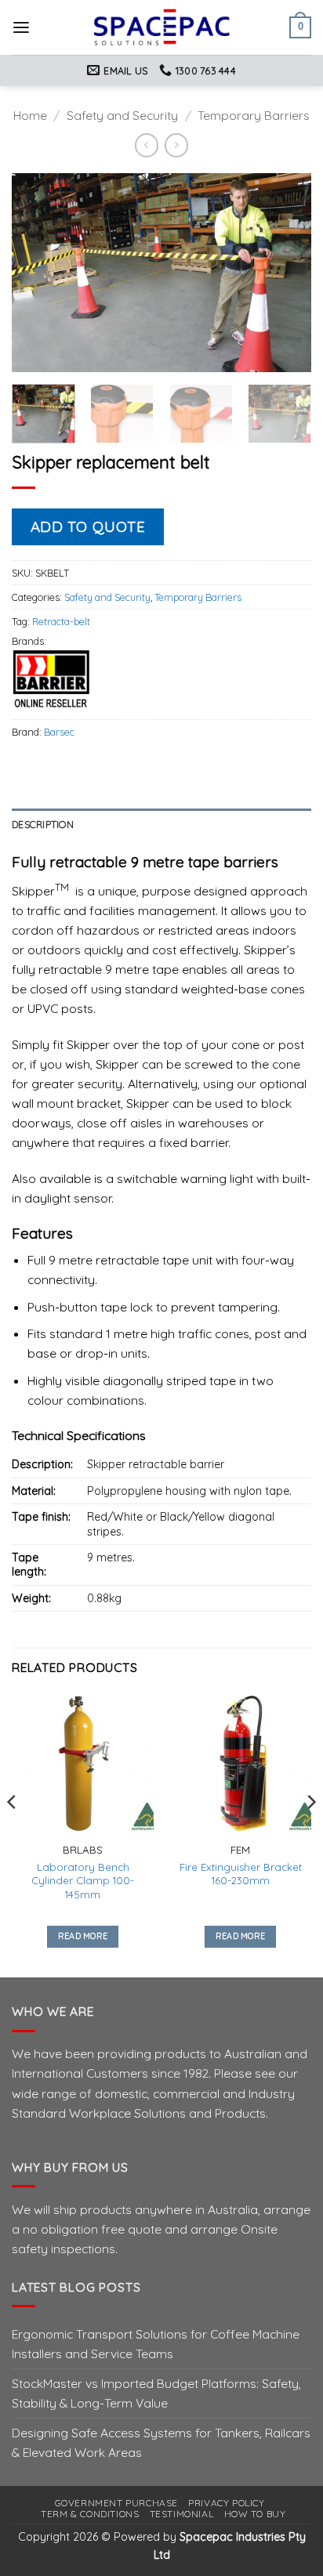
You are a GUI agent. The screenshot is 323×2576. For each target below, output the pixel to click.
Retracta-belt (61, 621)
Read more (83, 1936)
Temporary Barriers (254, 115)
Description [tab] (43, 824)
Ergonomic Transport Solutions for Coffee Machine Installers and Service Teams (156, 2344)
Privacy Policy (226, 2503)
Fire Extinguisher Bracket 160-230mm (241, 1874)
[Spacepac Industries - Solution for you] (162, 27)
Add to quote (88, 526)
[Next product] (147, 145)
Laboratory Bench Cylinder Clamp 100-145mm (83, 1881)
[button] (21, 28)
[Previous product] (176, 145)
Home (30, 115)
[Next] (285, 273)
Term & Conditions (90, 2514)
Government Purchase (116, 2503)
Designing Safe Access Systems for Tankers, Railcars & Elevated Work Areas (161, 2442)
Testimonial (182, 2514)
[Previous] (38, 273)
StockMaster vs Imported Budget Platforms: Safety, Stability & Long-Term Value (156, 2393)
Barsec (59, 732)
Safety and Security (122, 115)
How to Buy (255, 2514)
